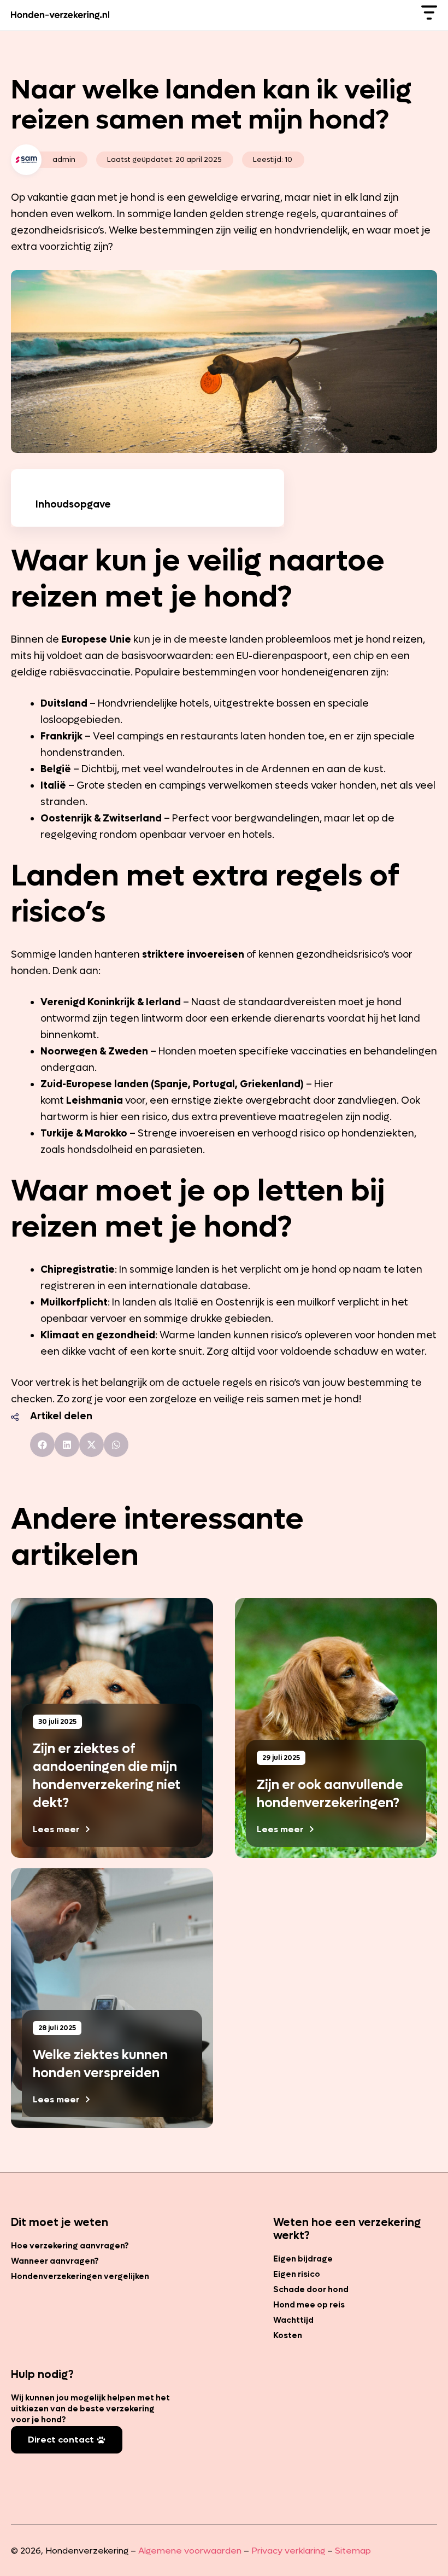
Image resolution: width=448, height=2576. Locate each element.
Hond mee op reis (309, 2305)
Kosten (288, 2335)
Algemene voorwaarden (190, 2551)
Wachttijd (293, 2320)
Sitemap (353, 2551)
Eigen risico (297, 2274)
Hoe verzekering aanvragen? (70, 2246)
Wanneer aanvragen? (55, 2261)
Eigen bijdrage (303, 2259)
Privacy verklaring (288, 2551)
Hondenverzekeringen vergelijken (80, 2276)
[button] (42, 1445)
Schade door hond (311, 2289)
